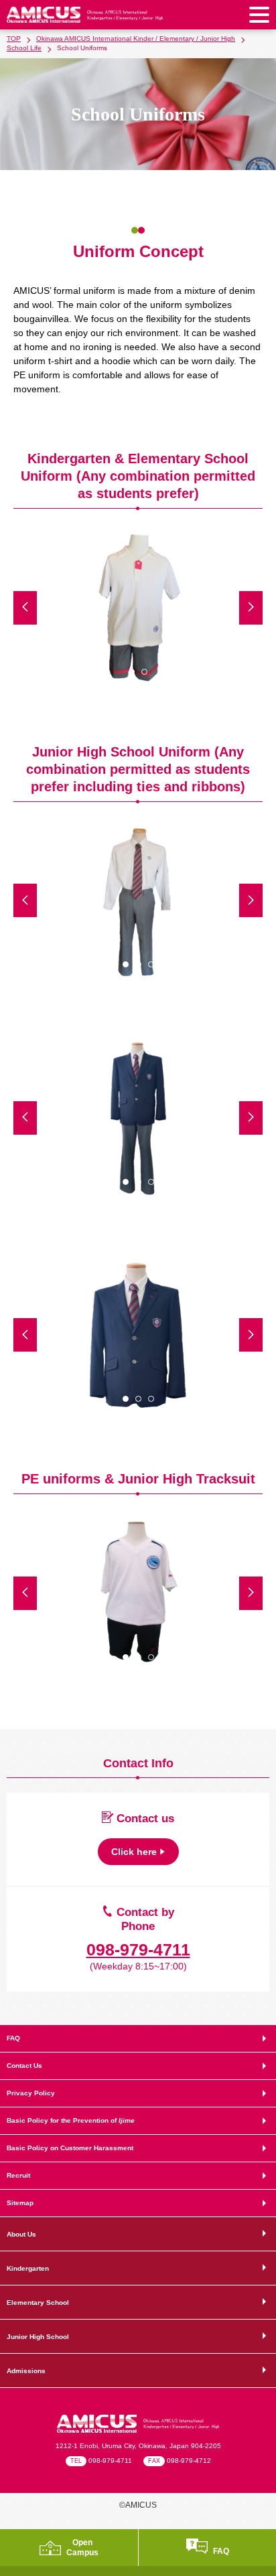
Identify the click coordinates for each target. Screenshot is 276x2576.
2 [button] (144, 672)
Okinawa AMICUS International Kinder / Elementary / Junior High (136, 38)
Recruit (18, 2175)
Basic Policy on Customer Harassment (70, 2148)
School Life (24, 48)
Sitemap (20, 2203)
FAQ (13, 2038)
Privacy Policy (31, 2093)
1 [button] (132, 672)
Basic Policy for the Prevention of (71, 2120)
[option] (138, 608)
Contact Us (24, 2066)
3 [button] (151, 964)
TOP (14, 38)
